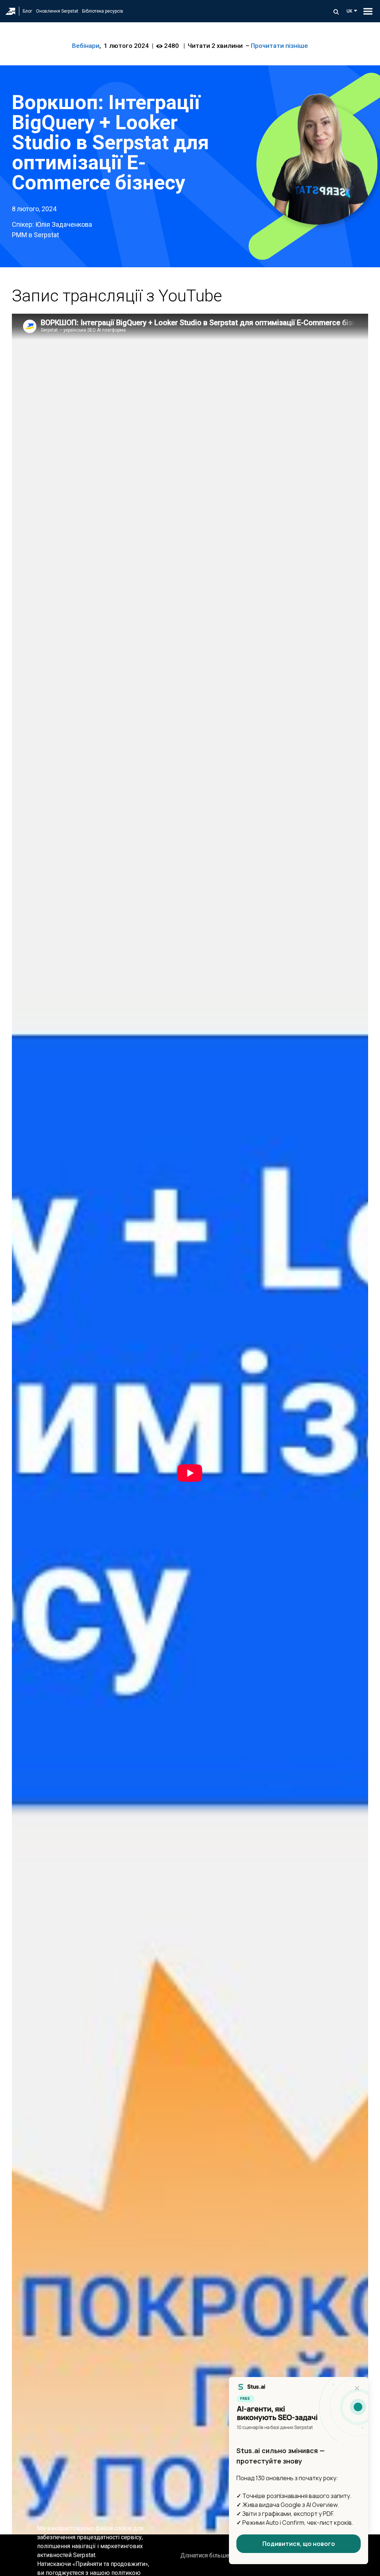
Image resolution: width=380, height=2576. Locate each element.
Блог (27, 11)
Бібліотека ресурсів (103, 11)
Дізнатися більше (205, 2555)
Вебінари (86, 46)
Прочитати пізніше (279, 46)
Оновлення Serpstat (57, 11)
